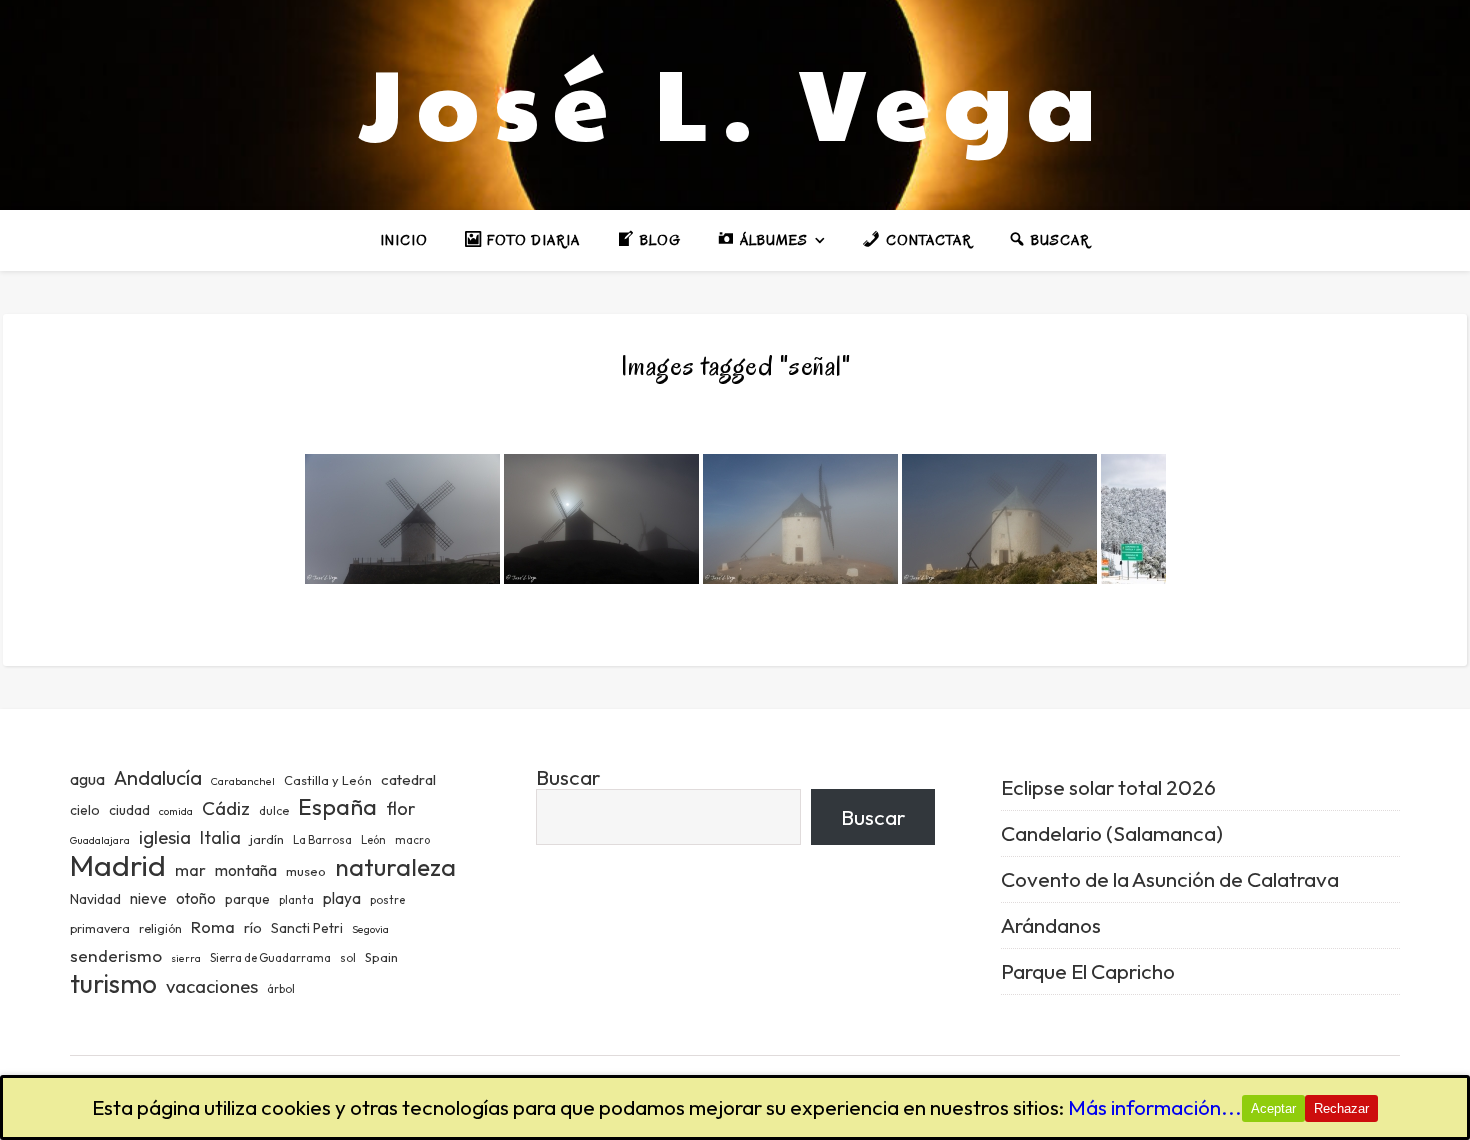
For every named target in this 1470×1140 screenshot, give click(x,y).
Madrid (118, 865)
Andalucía (158, 777)
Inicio (404, 240)
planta (296, 900)
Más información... (1155, 1107)
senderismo (116, 955)
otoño (196, 898)
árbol (281, 989)
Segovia (370, 929)
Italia (220, 838)
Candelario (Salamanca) (1112, 833)
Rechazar (1341, 1108)
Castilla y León (328, 780)
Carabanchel (243, 781)
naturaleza (395, 866)
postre (387, 900)
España (337, 806)
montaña (246, 870)
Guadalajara (100, 840)
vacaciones (212, 986)
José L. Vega (735, 100)
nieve (148, 898)
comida (176, 811)
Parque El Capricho (1088, 971)
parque (247, 899)
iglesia (165, 837)
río (253, 927)
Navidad (95, 899)
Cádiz (226, 808)
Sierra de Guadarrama (270, 958)
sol (348, 958)
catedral (408, 779)
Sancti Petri (307, 928)
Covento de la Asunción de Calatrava (1170, 879)
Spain (381, 957)
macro (412, 840)
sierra (186, 958)
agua (87, 779)
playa (342, 898)
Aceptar (1273, 1108)
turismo (113, 983)
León (373, 840)
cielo (85, 810)
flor (400, 808)
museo (306, 871)
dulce (274, 810)
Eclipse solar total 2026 (1108, 787)
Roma (213, 926)
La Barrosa (322, 840)
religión (160, 928)
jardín (267, 839)
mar (190, 869)
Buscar (568, 777)
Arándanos (1051, 925)
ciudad (129, 810)
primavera (100, 928)
